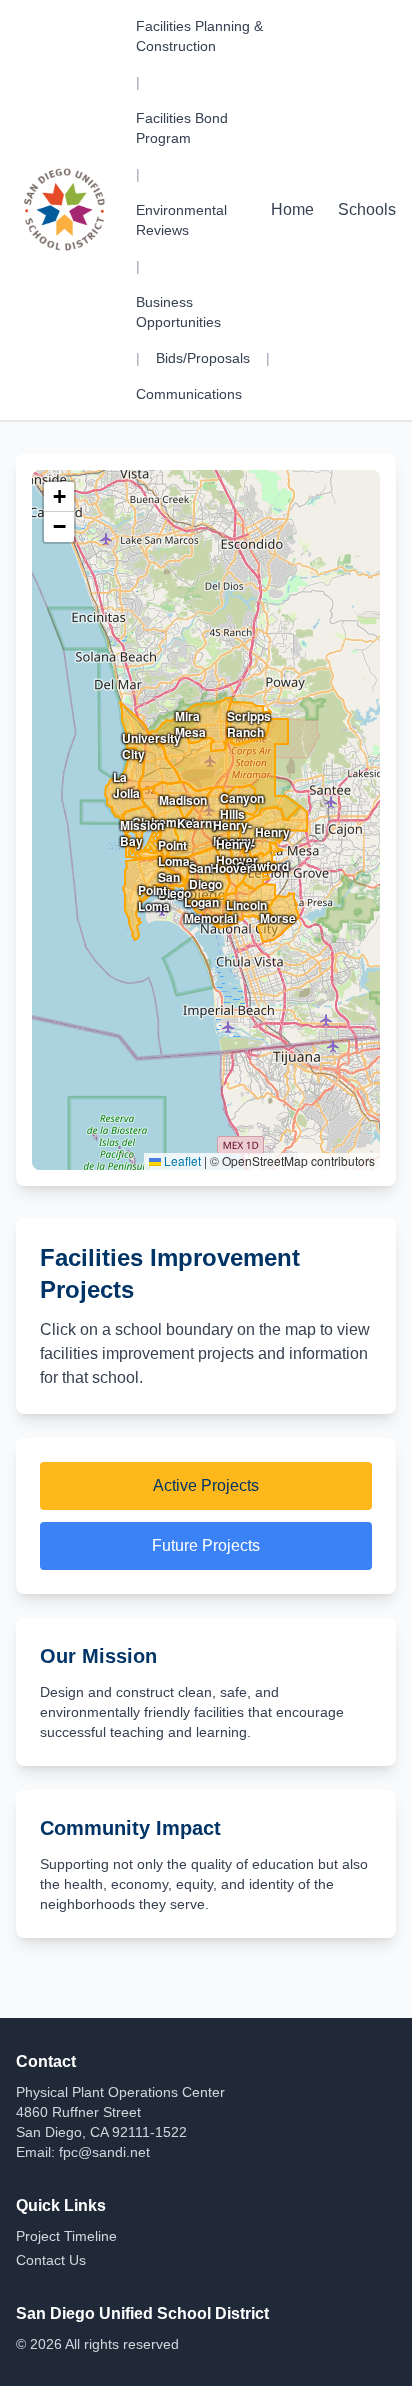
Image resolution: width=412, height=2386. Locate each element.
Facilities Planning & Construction (199, 36)
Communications (189, 394)
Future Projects (206, 1545)
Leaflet (181, 1160)
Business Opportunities (178, 312)
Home (292, 209)
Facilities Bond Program (182, 128)
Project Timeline (66, 2236)
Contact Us (51, 2260)
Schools (367, 209)
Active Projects (206, 1485)
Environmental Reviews (181, 220)
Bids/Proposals (203, 358)
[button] (59, 497)
